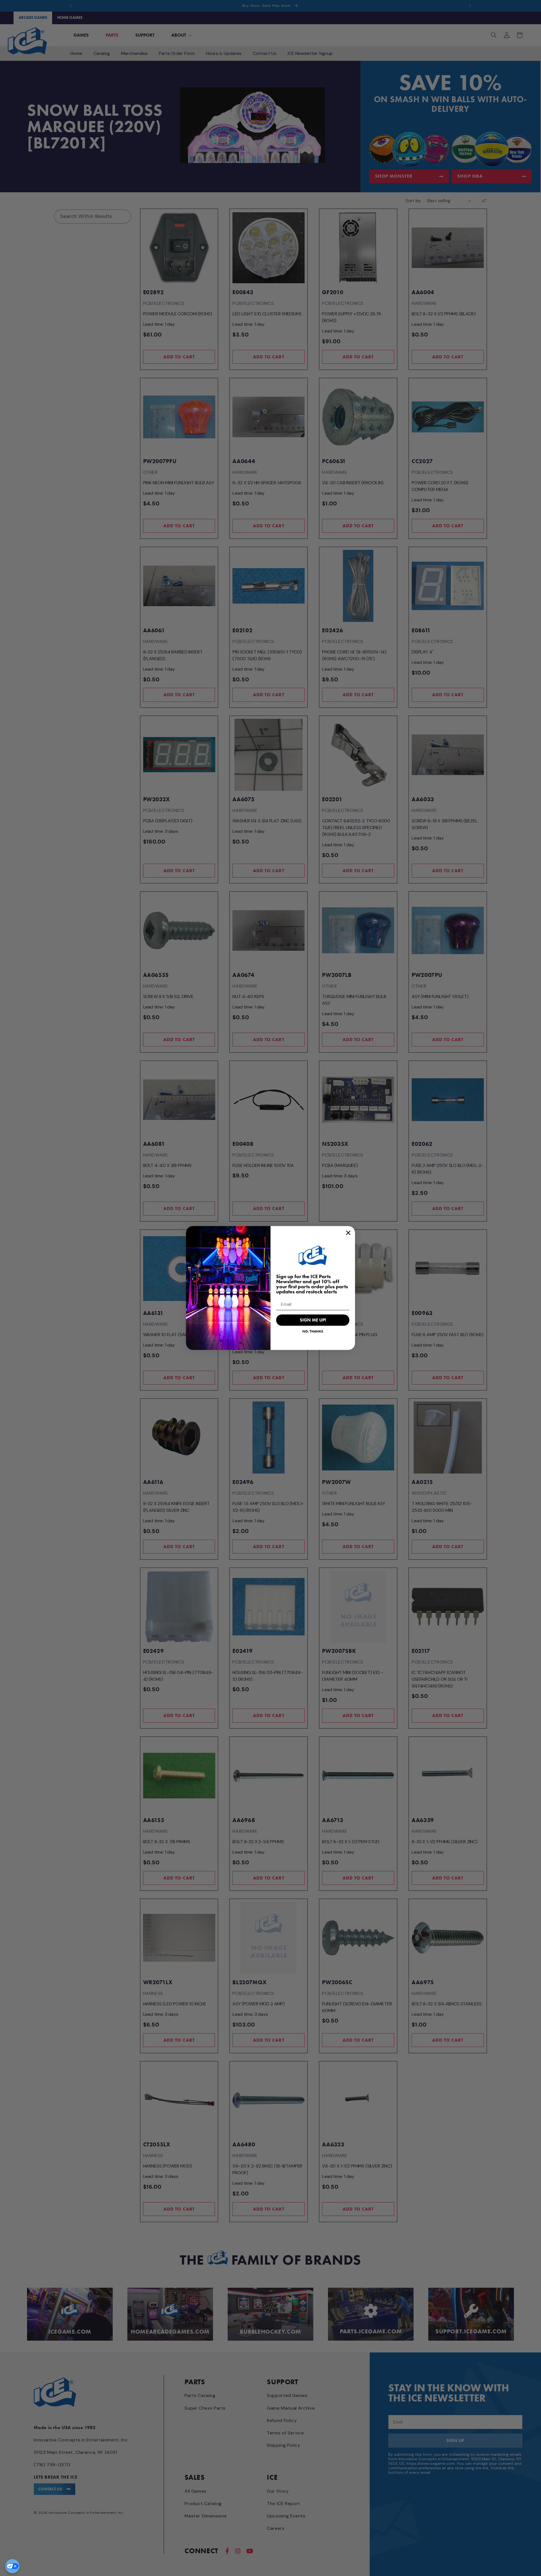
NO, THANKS (313, 1331)
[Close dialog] (348, 1233)
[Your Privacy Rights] (12, 2566)
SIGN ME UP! (313, 1320)
